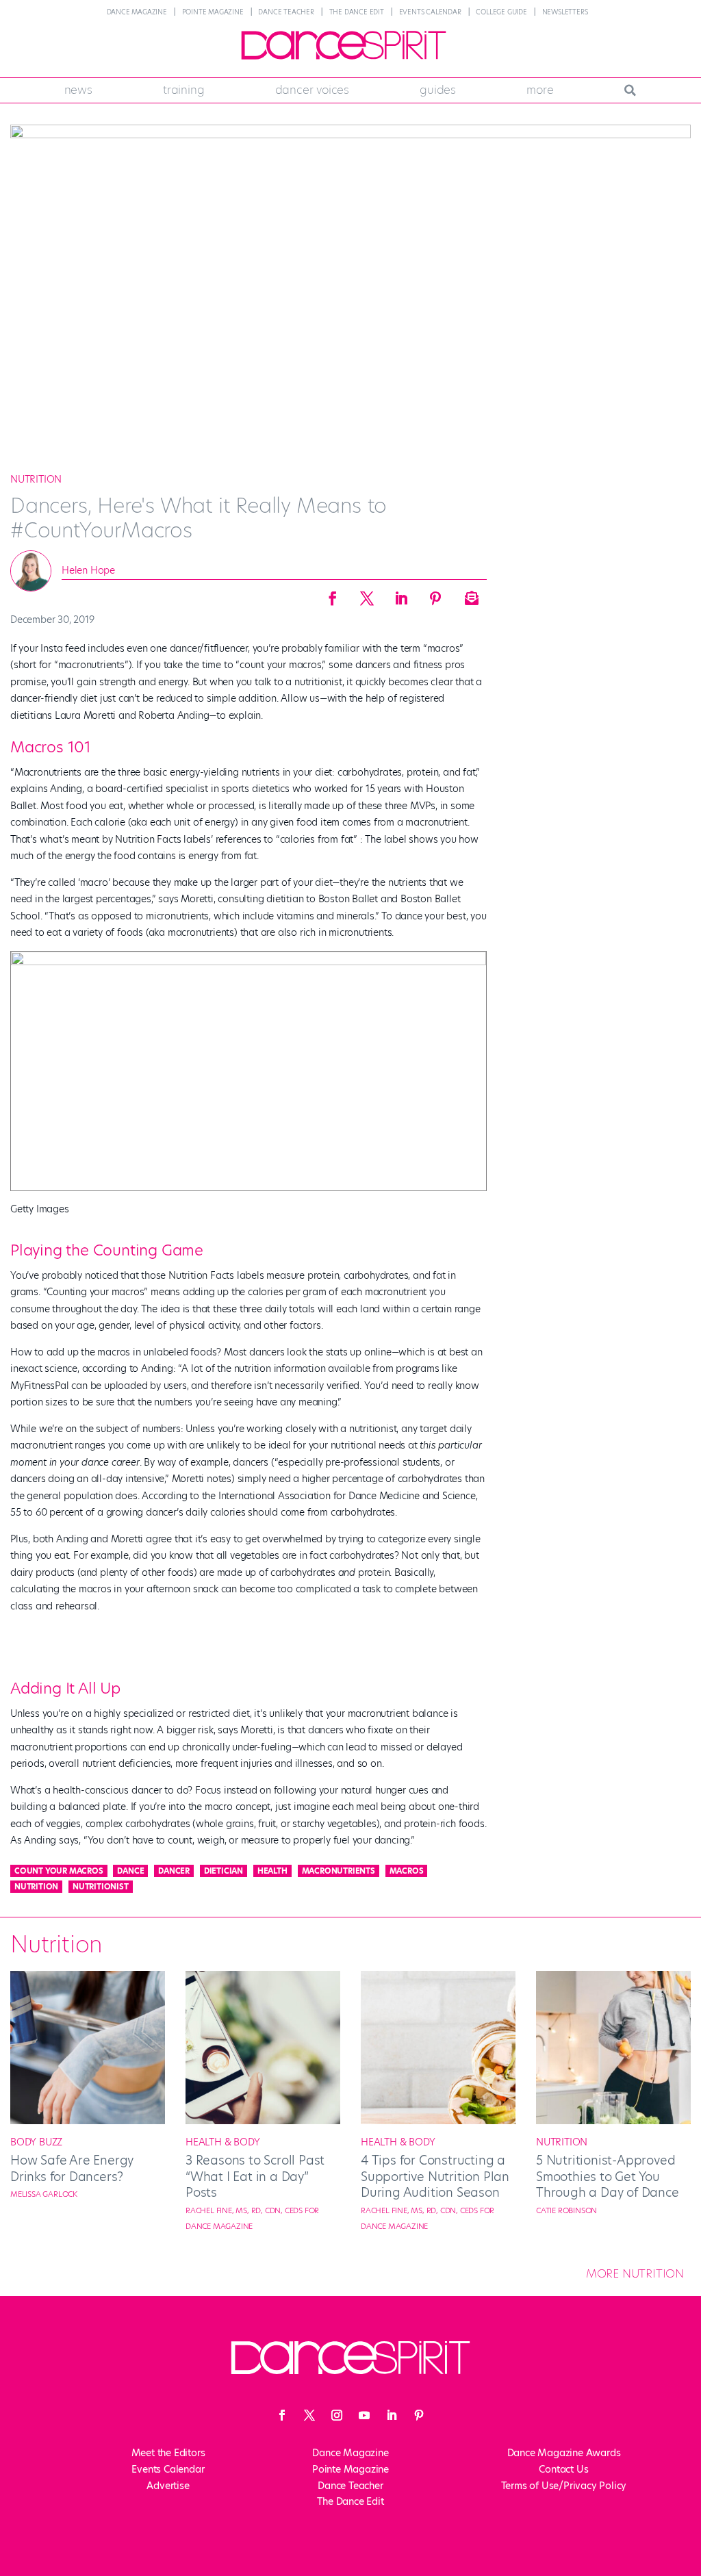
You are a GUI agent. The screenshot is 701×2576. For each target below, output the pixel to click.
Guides (438, 90)
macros (407, 1871)
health (272, 1871)
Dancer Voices (312, 90)
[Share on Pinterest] (435, 594)
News (78, 90)
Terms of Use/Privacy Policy (564, 2486)
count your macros (59, 1871)
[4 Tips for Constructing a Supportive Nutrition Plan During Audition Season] (438, 2121)
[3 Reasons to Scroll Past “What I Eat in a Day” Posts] (263, 2121)
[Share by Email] (470, 594)
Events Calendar (430, 12)
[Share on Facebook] (333, 594)
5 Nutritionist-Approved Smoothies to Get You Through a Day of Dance (608, 2176)
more (540, 90)
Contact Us (563, 2469)
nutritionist (101, 1887)
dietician (224, 1871)
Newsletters (565, 12)
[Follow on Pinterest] (419, 2415)
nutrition (36, 1887)
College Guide (501, 12)
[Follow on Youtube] (364, 2415)
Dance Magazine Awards (564, 2453)
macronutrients (339, 1871)
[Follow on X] (309, 2415)
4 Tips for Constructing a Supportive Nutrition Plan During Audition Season (435, 2176)
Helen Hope (88, 570)
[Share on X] (367, 594)
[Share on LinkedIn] (401, 594)
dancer (174, 1871)
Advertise (168, 2486)
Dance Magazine (137, 12)
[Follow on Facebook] (282, 2415)
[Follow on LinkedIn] (392, 2415)
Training (183, 90)
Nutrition (36, 479)
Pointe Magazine (213, 12)
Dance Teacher (286, 12)
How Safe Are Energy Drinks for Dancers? (72, 2168)
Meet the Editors (168, 2453)
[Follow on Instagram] (337, 2415)
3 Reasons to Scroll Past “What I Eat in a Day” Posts (255, 2176)
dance (130, 1871)
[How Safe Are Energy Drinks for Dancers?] (88, 2121)
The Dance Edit (357, 12)
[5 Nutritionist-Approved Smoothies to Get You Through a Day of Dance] (613, 2121)
